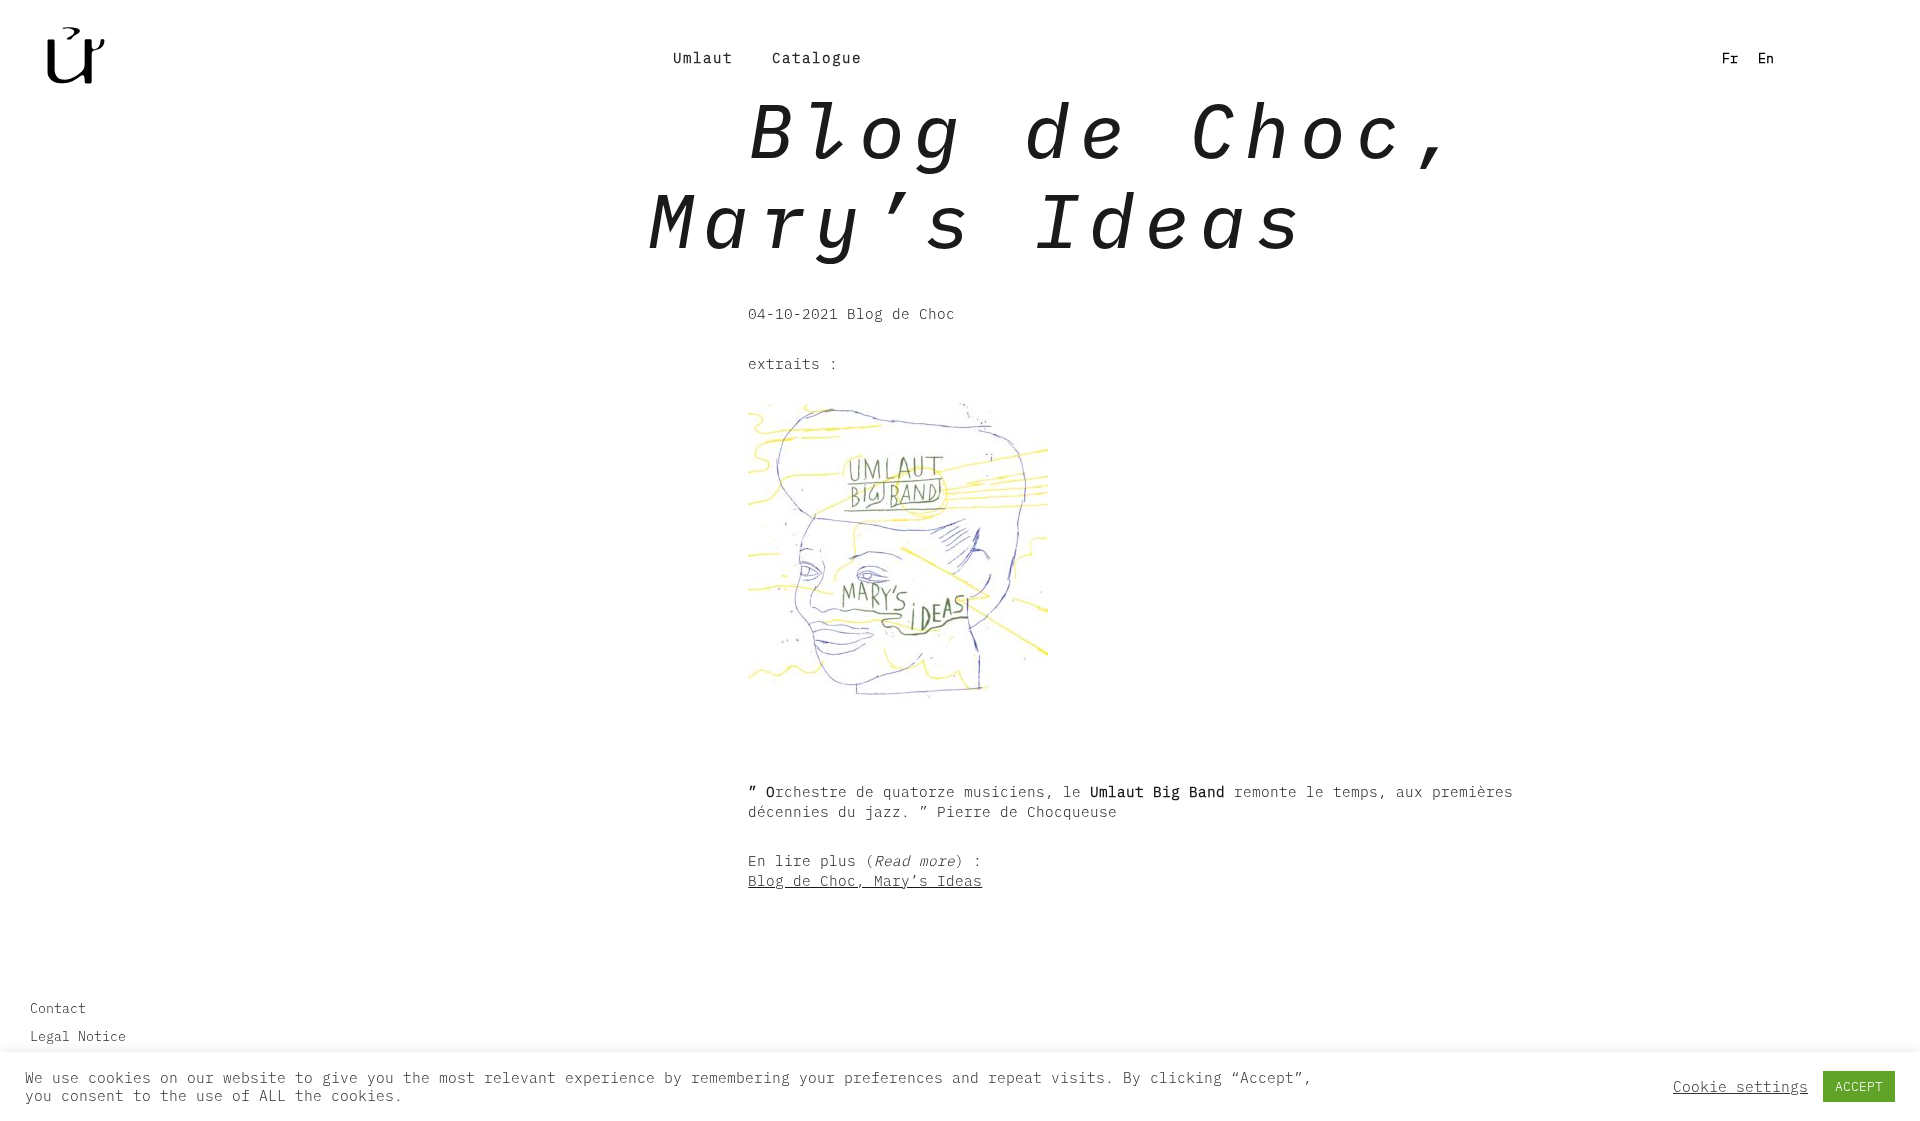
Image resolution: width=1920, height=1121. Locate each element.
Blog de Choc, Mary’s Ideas (865, 880)
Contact (58, 1008)
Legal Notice (78, 1036)
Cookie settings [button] (1740, 1087)
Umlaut (703, 57)
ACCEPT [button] (1859, 1086)
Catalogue (817, 57)
